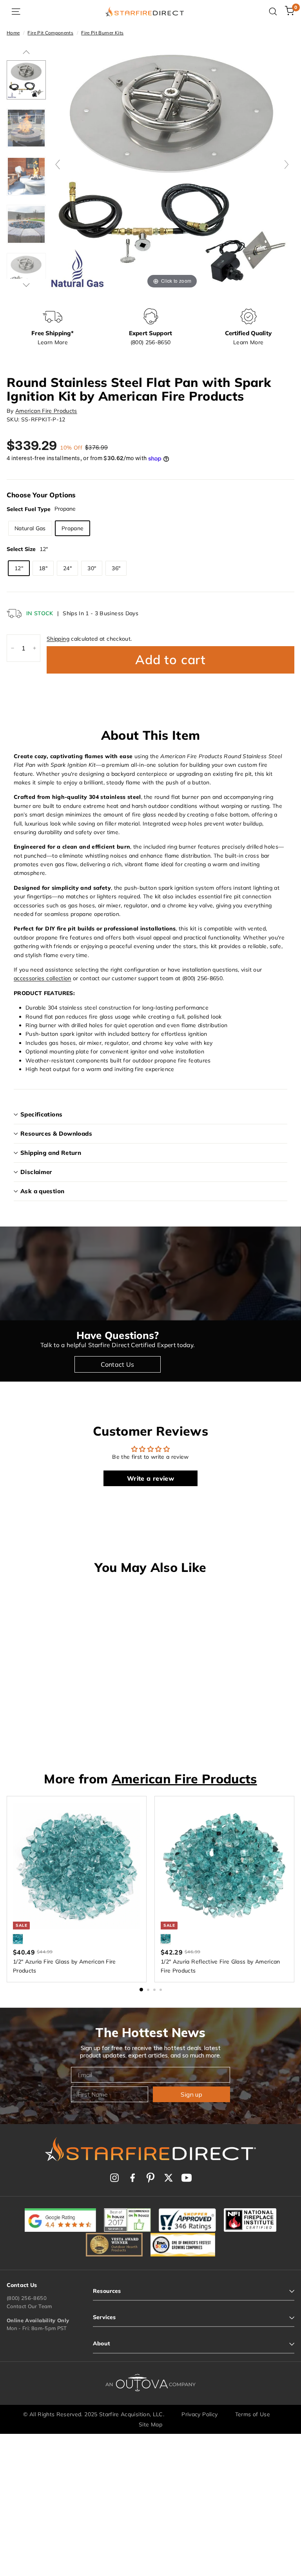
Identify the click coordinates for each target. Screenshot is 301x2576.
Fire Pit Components (50, 33)
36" (116, 568)
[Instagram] (114, 2178)
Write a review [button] (150, 1478)
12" (19, 568)
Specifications (41, 1114)
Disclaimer (36, 1172)
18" (43, 568)
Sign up (191, 2094)
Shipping (58, 639)
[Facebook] (132, 2178)
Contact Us (118, 1364)
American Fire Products (46, 411)
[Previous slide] (58, 164)
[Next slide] (286, 164)
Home (13, 33)
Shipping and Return (51, 1153)
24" (67, 568)
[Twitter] (169, 2178)
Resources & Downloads (56, 1134)
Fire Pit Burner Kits (102, 33)
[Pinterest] (150, 2178)
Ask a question (42, 1191)
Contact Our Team (29, 2306)
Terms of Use (253, 2414)
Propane (73, 528)
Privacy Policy (199, 2414)
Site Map (150, 2424)
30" (92, 568)
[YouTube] (187, 2178)
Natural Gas (30, 528)
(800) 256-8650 (27, 2298)
